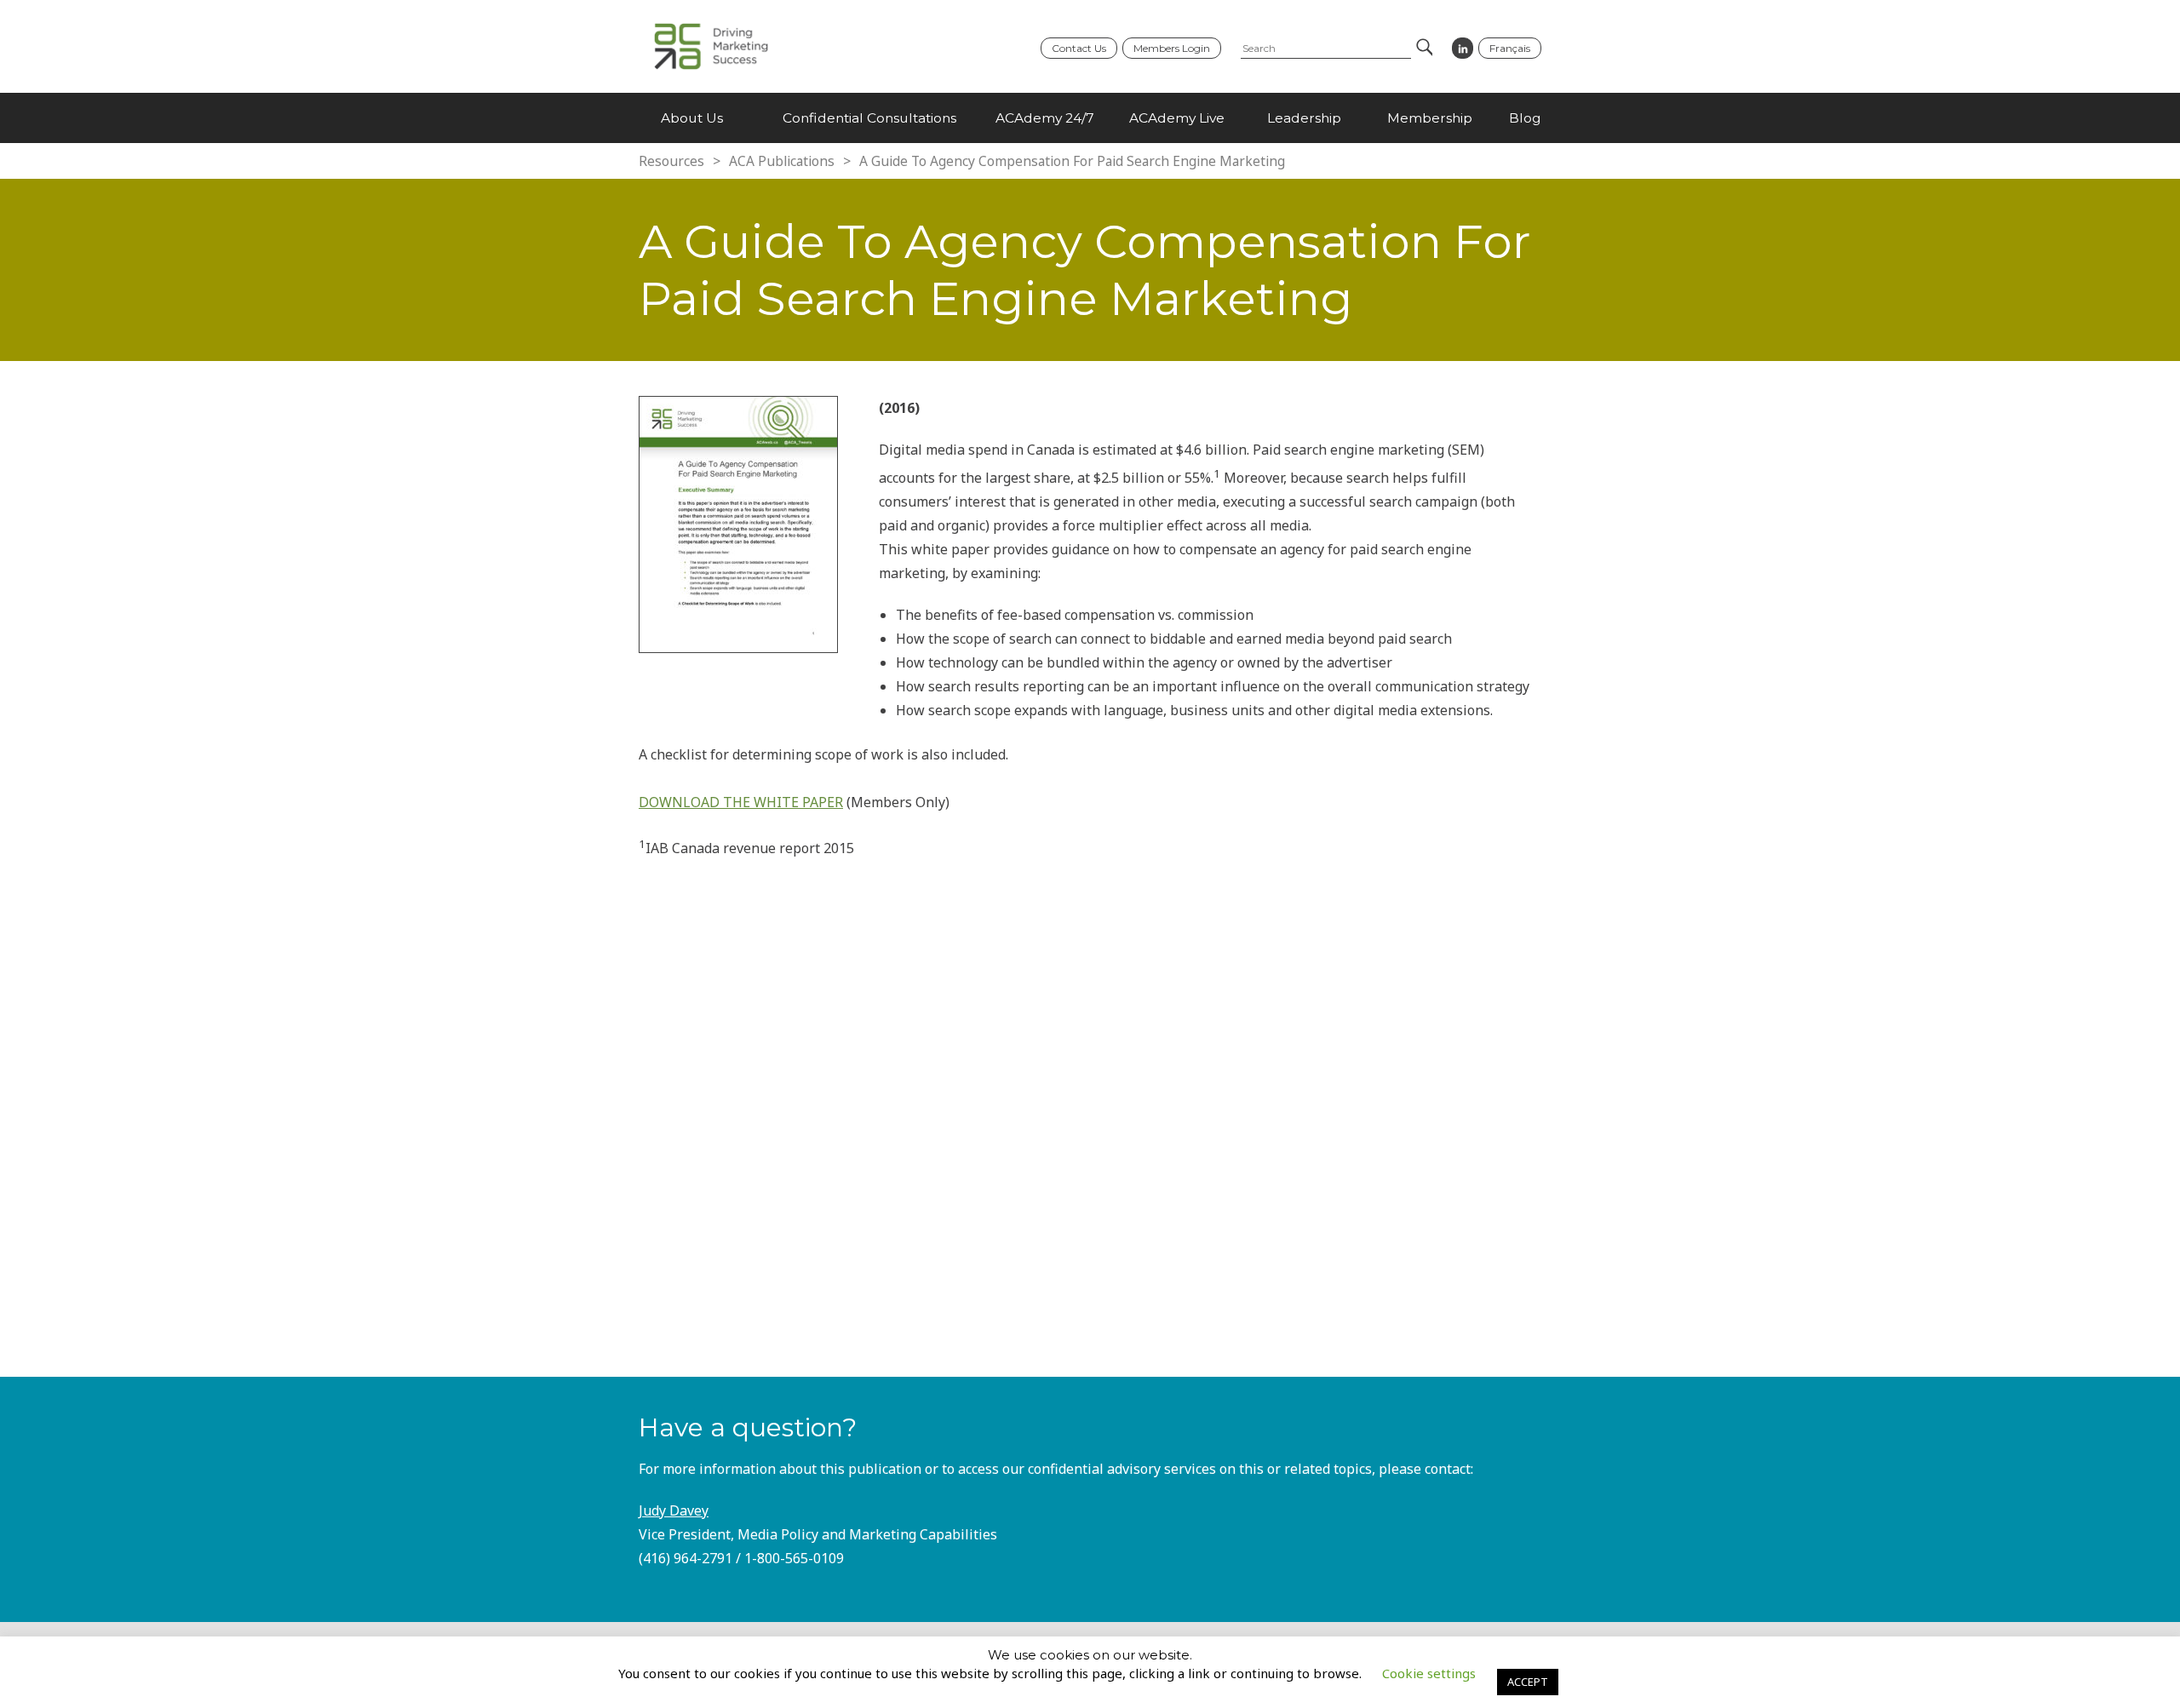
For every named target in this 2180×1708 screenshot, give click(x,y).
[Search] (1423, 49)
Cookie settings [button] (1429, 1673)
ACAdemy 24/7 (1045, 118)
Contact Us (1079, 48)
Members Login (1172, 48)
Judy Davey (674, 1510)
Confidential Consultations (869, 118)
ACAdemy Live (1177, 118)
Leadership (1304, 118)
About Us (692, 118)
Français (1510, 48)
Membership (1430, 118)
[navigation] (1090, 118)
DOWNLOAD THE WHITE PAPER (741, 802)
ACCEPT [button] (1528, 1682)
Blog (1525, 118)
